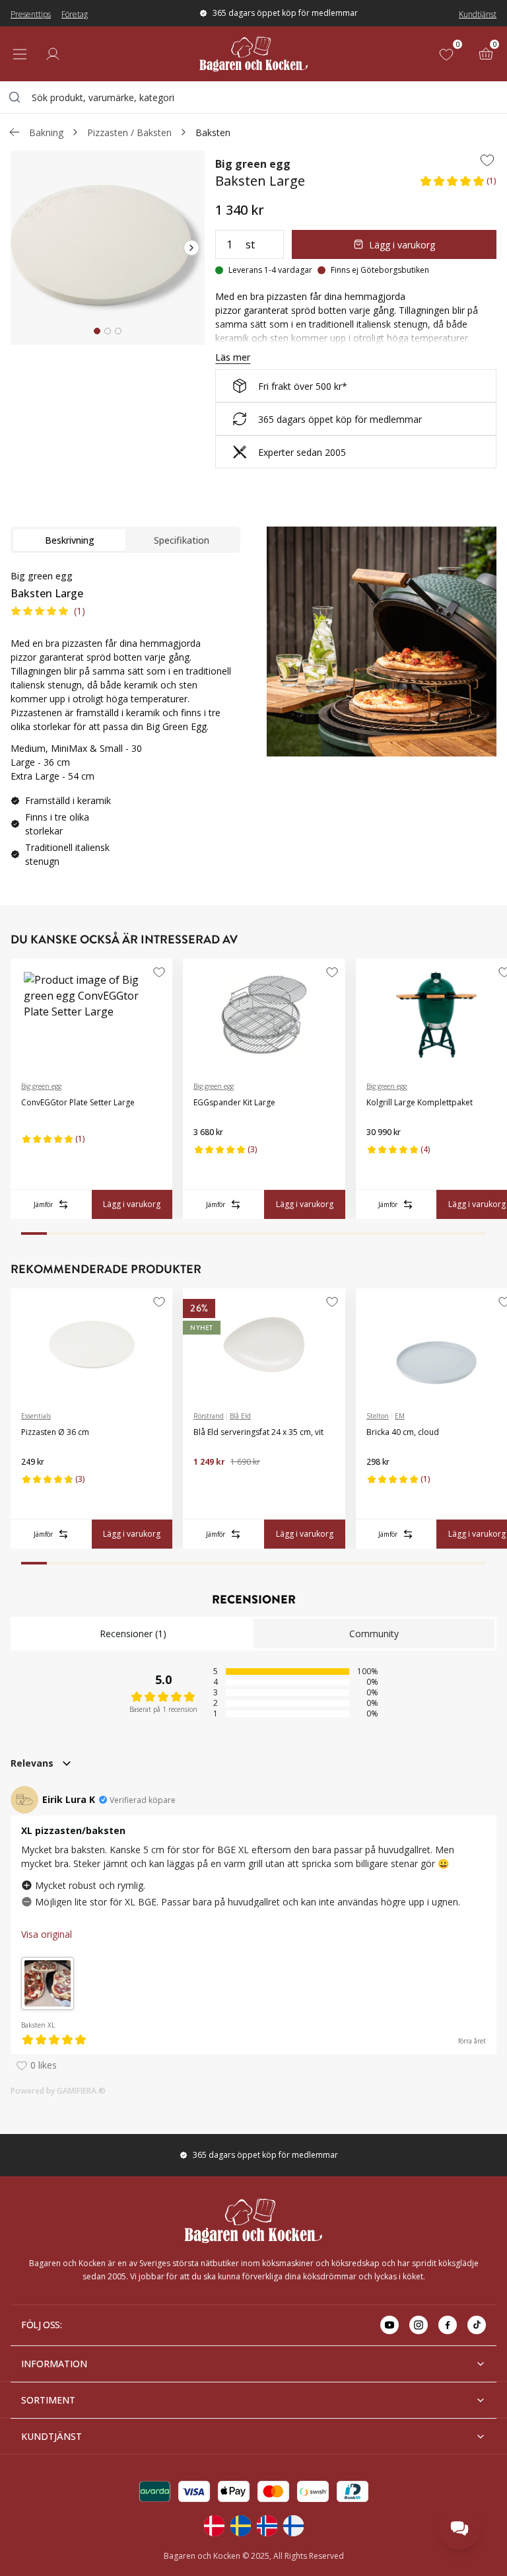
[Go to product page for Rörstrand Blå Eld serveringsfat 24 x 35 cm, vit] (264, 1344)
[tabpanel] (125, 724)
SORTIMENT (48, 2400)
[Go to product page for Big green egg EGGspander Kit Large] (264, 1015)
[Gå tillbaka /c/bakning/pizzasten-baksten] (15, 132)
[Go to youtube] (389, 2325)
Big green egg (253, 164)
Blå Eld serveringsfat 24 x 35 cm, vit (258, 1432)
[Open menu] (20, 54)
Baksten (213, 132)
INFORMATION (54, 2364)
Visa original (47, 1934)
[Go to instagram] (419, 2325)
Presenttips (31, 14)
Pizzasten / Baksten (129, 132)
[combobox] (253, 97)
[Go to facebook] (448, 2325)
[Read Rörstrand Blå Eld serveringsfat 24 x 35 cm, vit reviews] (208, 1483)
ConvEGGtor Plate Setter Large (78, 1102)
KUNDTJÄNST (51, 2436)
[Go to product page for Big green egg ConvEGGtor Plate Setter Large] (91, 1015)
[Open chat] (459, 2528)
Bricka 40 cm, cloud (403, 1432)
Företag (75, 14)
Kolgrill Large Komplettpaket (420, 1102)
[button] (458, 185)
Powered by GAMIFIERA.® (58, 2091)
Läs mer (233, 357)
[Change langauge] (214, 2526)
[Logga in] (53, 54)
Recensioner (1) (133, 1634)
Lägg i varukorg (402, 245)
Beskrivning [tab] (70, 540)
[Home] (253, 54)
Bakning (46, 132)
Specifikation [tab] (182, 540)
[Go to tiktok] (477, 2325)
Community (374, 1634)
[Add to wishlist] (487, 160)
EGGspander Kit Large (234, 1102)
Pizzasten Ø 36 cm (55, 1432)
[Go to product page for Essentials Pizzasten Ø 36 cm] (91, 1344)
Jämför (43, 1204)
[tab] (97, 331)
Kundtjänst (478, 14)
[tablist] (125, 540)
